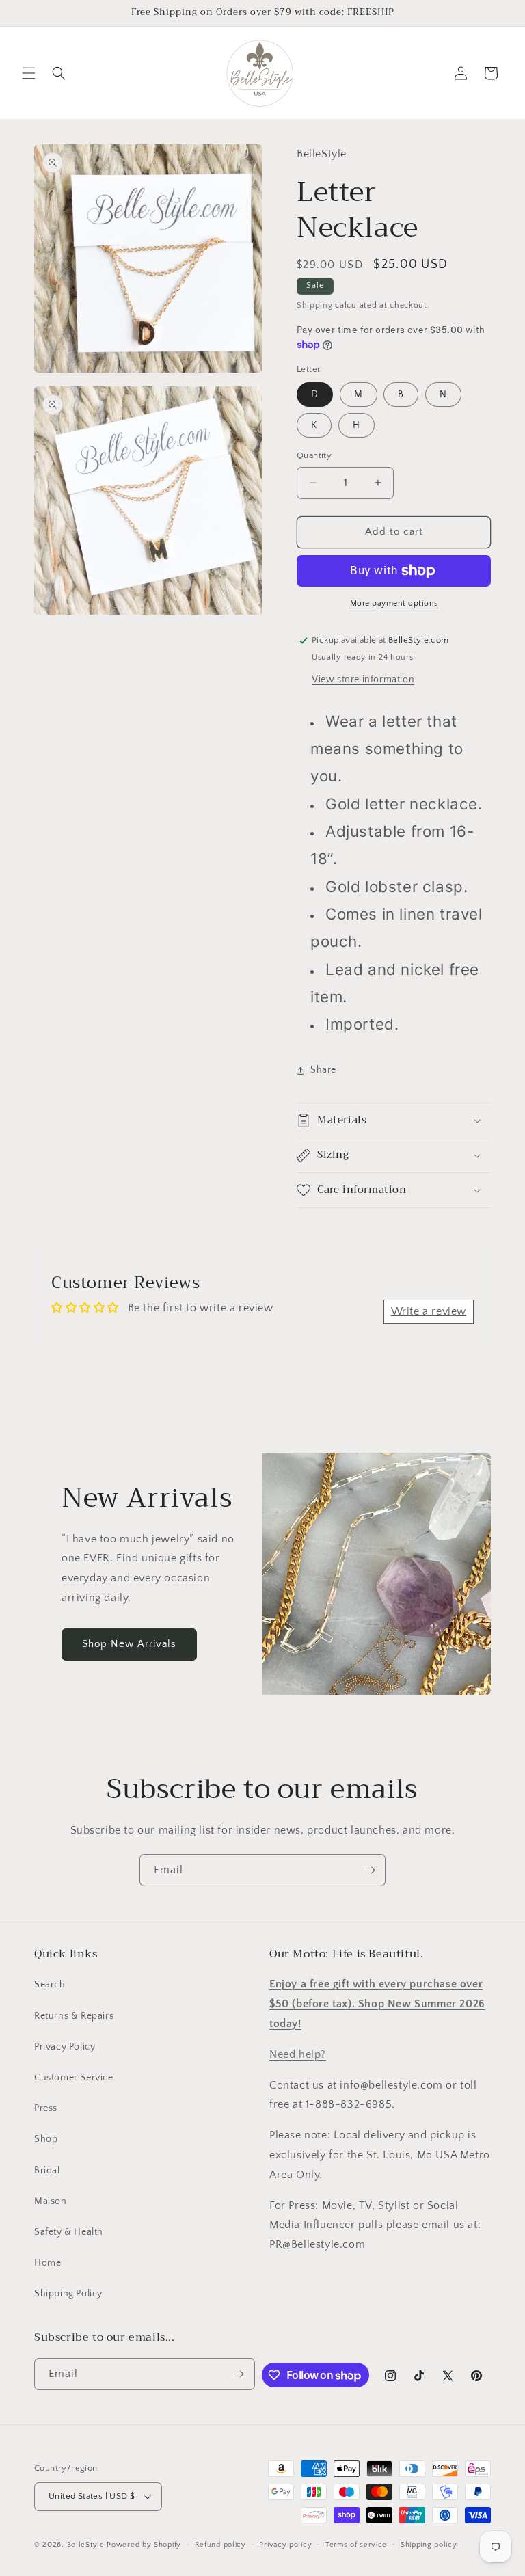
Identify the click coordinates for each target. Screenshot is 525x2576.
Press (46, 2108)
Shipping (315, 305)
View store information (363, 680)
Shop (46, 2139)
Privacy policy (285, 2545)
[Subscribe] (370, 1870)
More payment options (394, 603)
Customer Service (74, 2078)
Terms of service (356, 2545)
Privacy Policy (65, 2047)
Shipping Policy (68, 2294)
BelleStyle (86, 2545)
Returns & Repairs (74, 2016)
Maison (51, 2201)
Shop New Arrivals (129, 1644)
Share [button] (323, 1070)
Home (48, 2263)
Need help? (298, 2054)
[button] (29, 73)
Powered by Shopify (144, 2545)
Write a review (429, 1311)
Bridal (47, 2171)
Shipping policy (429, 2545)
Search (50, 1985)
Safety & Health (69, 2232)
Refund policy (220, 2545)
